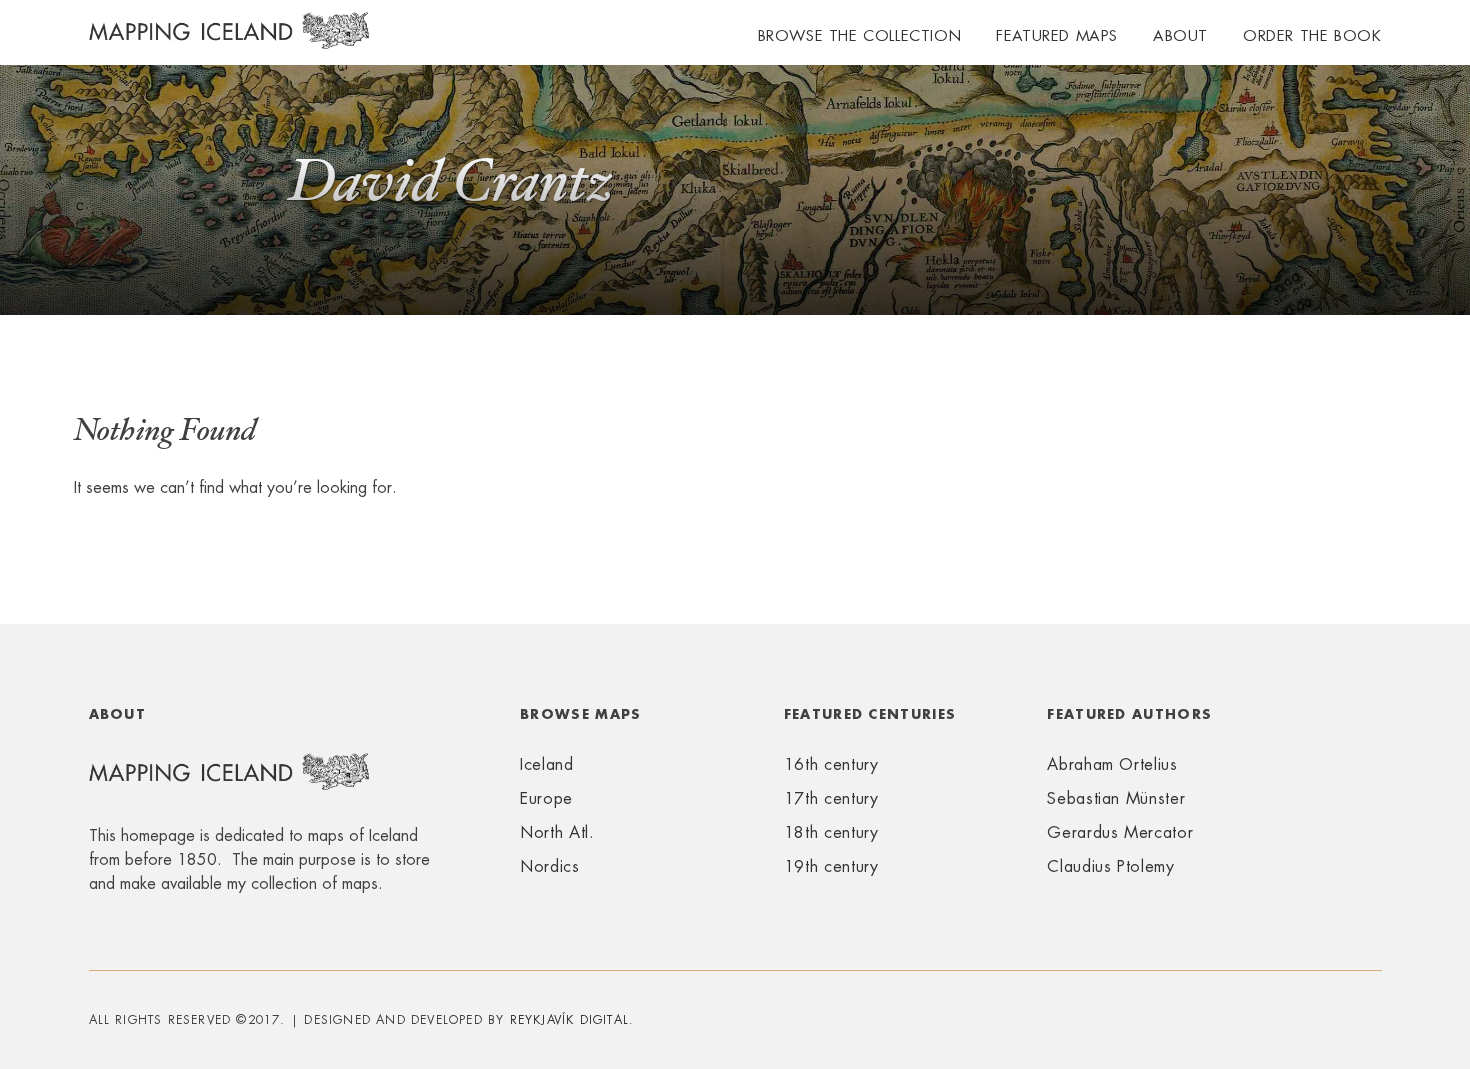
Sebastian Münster (1116, 798)
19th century (831, 866)
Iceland (546, 764)
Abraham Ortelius (1112, 764)
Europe (546, 798)
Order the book (1312, 35)
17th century (831, 798)
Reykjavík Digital (569, 1020)
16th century (831, 764)
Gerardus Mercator (1120, 832)
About (1180, 35)
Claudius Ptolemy (1110, 866)
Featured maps (1057, 35)
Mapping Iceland (229, 42)
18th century (831, 832)
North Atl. (557, 832)
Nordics (549, 866)
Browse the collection (860, 35)
